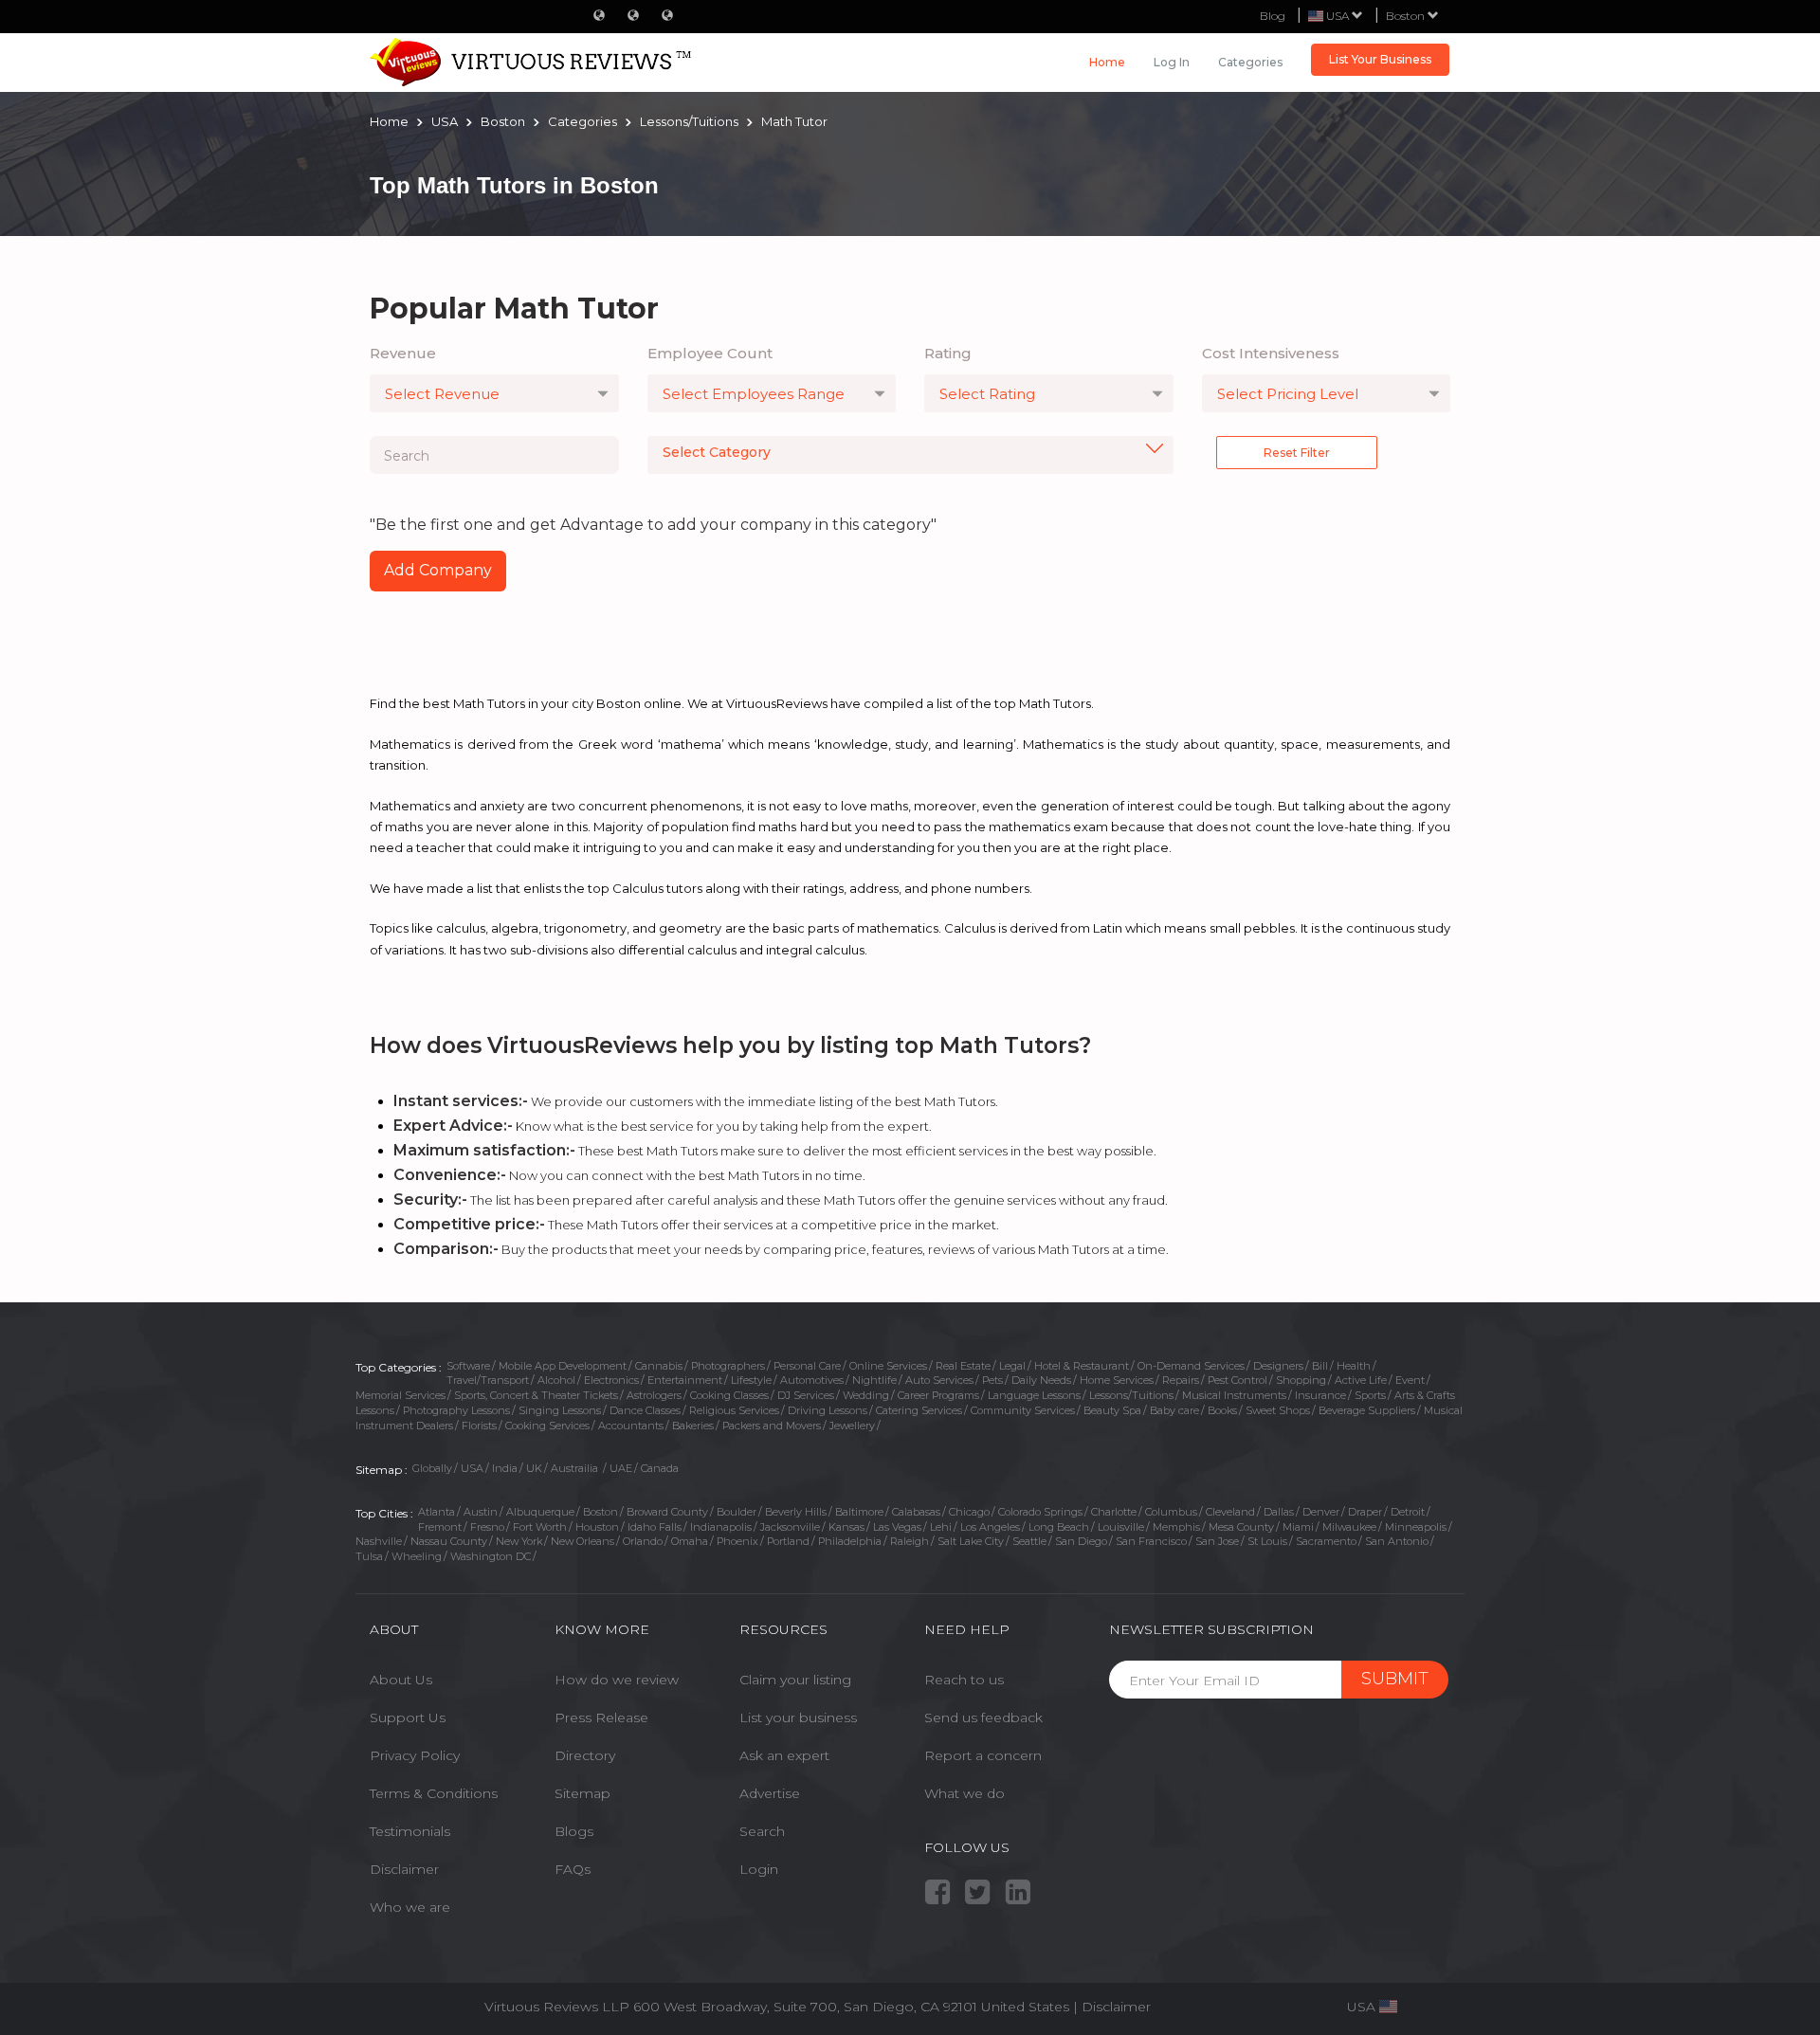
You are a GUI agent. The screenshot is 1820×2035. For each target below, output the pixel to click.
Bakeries (693, 1426)
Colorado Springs (1040, 1512)
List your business (798, 1717)
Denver (1321, 1512)
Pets (992, 1380)
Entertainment (685, 1380)
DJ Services (806, 1395)
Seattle (1029, 1541)
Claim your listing (795, 1680)
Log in (1172, 62)
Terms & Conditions (434, 1793)
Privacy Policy (415, 1755)
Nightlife (874, 1380)
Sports (1370, 1395)
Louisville (1121, 1527)
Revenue (403, 353)
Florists (479, 1426)
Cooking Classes (729, 1395)
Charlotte (1114, 1512)
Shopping (1301, 1380)
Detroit (1408, 1512)
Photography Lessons (456, 1410)
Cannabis (659, 1366)
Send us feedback (983, 1717)
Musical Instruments (1234, 1395)
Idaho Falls (655, 1527)
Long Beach (1059, 1527)
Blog (1273, 16)
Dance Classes (645, 1410)
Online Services (888, 1366)
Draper (1365, 1512)
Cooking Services (547, 1426)
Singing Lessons (560, 1410)
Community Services (1023, 1410)
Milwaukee (1349, 1527)
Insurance (1320, 1395)
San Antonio (1397, 1541)
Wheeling (417, 1556)
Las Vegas (897, 1527)
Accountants (631, 1426)
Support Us (408, 1717)
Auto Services (939, 1380)
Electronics (611, 1380)
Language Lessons (1034, 1395)
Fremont (440, 1527)
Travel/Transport (488, 1380)
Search (762, 1831)
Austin (481, 1512)
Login (759, 1869)
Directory (585, 1755)
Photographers (728, 1366)
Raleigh (910, 1541)
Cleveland (1230, 1512)
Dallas (1279, 1512)
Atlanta (437, 1512)
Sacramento (1326, 1541)
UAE (621, 1468)
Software (468, 1366)
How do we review (617, 1680)
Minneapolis (1416, 1527)
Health (1354, 1366)
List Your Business (1380, 59)
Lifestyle (751, 1380)
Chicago (969, 1512)
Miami (1298, 1527)
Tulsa (369, 1556)
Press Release (601, 1717)
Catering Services (919, 1410)
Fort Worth (540, 1527)
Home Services (1117, 1380)
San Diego (1081, 1541)
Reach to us (964, 1680)
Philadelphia (850, 1541)
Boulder (737, 1512)
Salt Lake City (971, 1541)
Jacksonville (790, 1527)
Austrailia (576, 1468)
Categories (1250, 62)
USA (472, 1468)
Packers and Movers (772, 1426)
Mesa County (1241, 1527)
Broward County (667, 1512)
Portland (788, 1541)
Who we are (410, 1907)
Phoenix (737, 1541)
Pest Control (1238, 1380)
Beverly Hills (796, 1512)
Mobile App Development (563, 1366)
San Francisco (1151, 1541)
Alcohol (556, 1380)
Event (1410, 1380)
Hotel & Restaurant (1082, 1366)
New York (519, 1541)
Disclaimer (404, 1869)
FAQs (573, 1869)
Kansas (846, 1527)
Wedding (866, 1395)
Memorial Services (400, 1395)
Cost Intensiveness (1271, 353)
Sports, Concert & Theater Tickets (536, 1395)
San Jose (1217, 1541)
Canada (660, 1468)
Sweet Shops (1278, 1410)
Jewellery (852, 1426)
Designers (1278, 1366)
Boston (1407, 16)
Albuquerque (540, 1512)
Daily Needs (1041, 1380)
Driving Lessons (828, 1410)
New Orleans (582, 1541)
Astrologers (654, 1395)
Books (1222, 1410)
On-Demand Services (1191, 1366)
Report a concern (983, 1755)
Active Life (1361, 1380)
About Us (401, 1680)
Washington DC (491, 1556)
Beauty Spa (1112, 1410)
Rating (948, 353)
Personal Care (807, 1366)
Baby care (1174, 1410)
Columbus (1171, 1512)
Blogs (574, 1831)
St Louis (1267, 1541)
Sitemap (582, 1793)
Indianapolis (721, 1527)
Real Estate (963, 1366)
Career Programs (938, 1395)
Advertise (770, 1793)
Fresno (487, 1527)
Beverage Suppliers (1367, 1410)
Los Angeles (990, 1527)
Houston (597, 1527)
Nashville (379, 1541)
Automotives (812, 1380)
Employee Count (710, 353)
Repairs (1181, 1380)
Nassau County (449, 1541)
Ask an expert (784, 1755)
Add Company (438, 570)
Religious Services (734, 1410)
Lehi (941, 1527)
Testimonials (410, 1831)
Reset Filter (1297, 453)
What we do (965, 1793)
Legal (1012, 1366)
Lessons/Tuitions (1131, 1395)
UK (534, 1468)
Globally (432, 1468)
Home (1107, 62)
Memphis (1176, 1527)
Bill (1320, 1366)
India (505, 1468)
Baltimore (859, 1512)
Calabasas (916, 1512)
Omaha (690, 1541)
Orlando (643, 1541)
